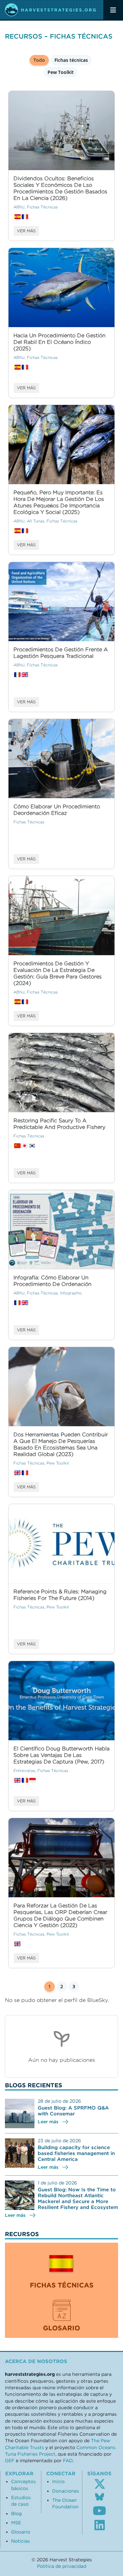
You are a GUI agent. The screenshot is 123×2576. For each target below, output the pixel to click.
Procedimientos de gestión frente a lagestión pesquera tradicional (61, 653)
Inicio (58, 2481)
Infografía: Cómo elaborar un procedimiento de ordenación (52, 1281)
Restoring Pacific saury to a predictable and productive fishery (59, 1124)
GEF (10, 2461)
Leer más (48, 2122)
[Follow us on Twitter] (100, 2484)
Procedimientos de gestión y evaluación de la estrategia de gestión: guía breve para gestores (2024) (58, 973)
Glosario (21, 2532)
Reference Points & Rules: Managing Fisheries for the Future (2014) (60, 1595)
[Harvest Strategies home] (51, 10)
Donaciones (66, 2491)
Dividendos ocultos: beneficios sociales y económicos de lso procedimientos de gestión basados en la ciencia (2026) (60, 188)
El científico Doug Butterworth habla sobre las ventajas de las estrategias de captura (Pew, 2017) (61, 1755)
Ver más (26, 231)
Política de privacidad (62, 2566)
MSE (16, 2523)
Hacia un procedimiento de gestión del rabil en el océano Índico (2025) (60, 342)
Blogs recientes (34, 2085)
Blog (16, 2514)
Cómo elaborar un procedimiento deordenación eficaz (57, 810)
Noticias (20, 2541)
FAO (68, 2461)
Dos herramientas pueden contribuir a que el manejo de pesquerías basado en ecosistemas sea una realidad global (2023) (61, 1444)
